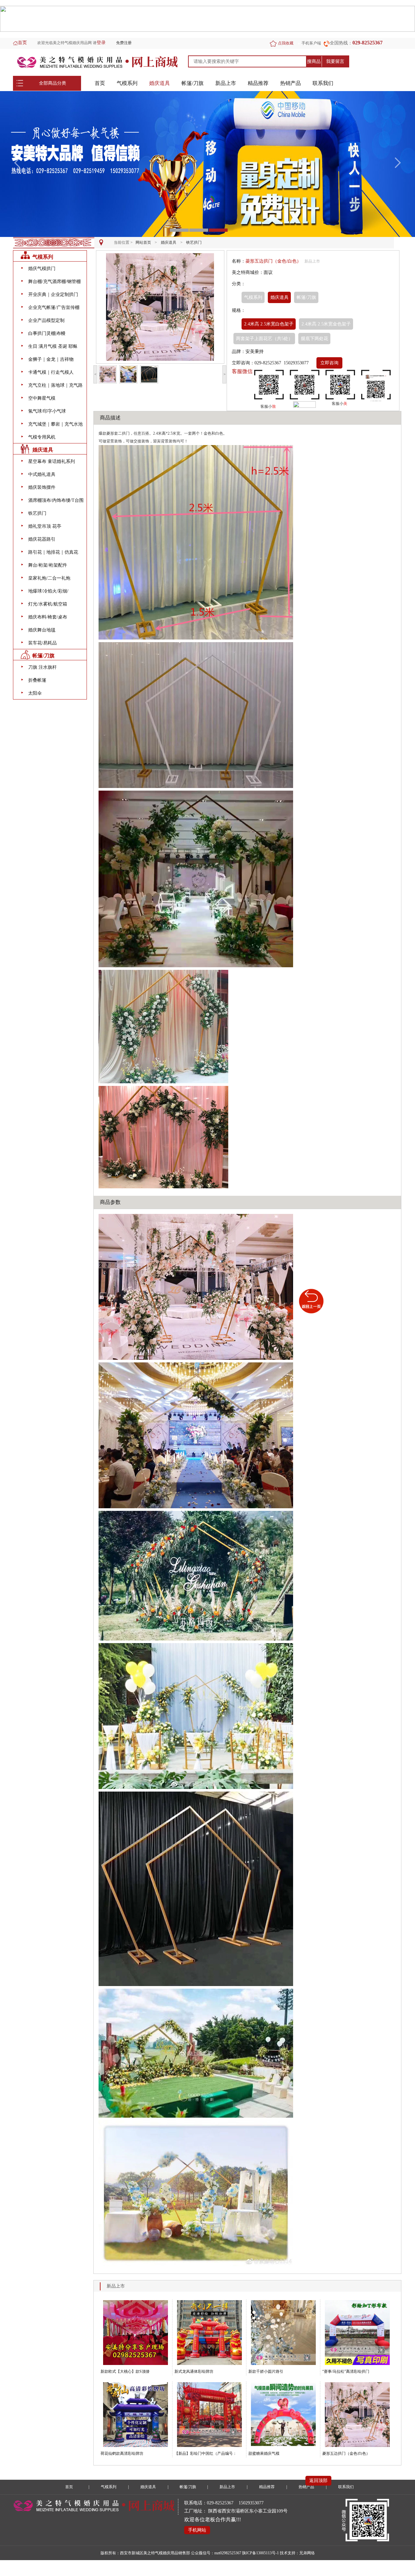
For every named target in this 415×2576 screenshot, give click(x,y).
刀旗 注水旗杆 (42, 667)
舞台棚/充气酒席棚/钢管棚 (54, 282)
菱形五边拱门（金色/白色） (346, 2453)
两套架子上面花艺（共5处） (264, 339)
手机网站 (197, 2530)
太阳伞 (35, 693)
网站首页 (143, 242)
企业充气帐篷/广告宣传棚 (54, 307)
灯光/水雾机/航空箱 (48, 604)
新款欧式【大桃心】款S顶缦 (125, 2371)
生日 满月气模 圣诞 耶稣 (53, 346)
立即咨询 (329, 363)
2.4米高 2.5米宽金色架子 (326, 324)
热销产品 (290, 83)
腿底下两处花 (314, 339)
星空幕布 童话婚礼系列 (52, 461)
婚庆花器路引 (42, 539)
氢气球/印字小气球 (47, 411)
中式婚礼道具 (42, 474)
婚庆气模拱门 (42, 269)
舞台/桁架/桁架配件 (48, 565)
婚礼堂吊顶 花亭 (45, 526)
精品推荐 (258, 83)
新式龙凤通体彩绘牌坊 (194, 2371)
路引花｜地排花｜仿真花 (53, 552)
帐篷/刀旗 (193, 83)
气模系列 (127, 83)
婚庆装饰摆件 (42, 487)
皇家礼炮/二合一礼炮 (49, 578)
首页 (22, 43)
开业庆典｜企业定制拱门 (53, 294)
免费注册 (124, 43)
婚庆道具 (160, 83)
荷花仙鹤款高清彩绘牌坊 (122, 2453)
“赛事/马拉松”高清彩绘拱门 (346, 2371)
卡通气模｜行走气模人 (51, 372)
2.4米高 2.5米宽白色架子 (269, 324)
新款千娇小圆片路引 (266, 2371)
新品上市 (226, 83)
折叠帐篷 (37, 680)
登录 (101, 43)
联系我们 (323, 83)
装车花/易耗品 (42, 643)
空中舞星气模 (42, 398)
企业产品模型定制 (46, 320)
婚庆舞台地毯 (42, 630)
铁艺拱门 (194, 242)
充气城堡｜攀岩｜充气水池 (55, 424)
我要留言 (335, 61)
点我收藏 (286, 43)
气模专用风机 (42, 437)
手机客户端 (311, 43)
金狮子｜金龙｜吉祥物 (51, 359)
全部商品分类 (53, 83)
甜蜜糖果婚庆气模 (264, 2453)
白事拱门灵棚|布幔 (47, 333)
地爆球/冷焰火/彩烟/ (48, 591)
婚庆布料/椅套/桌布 (48, 617)
